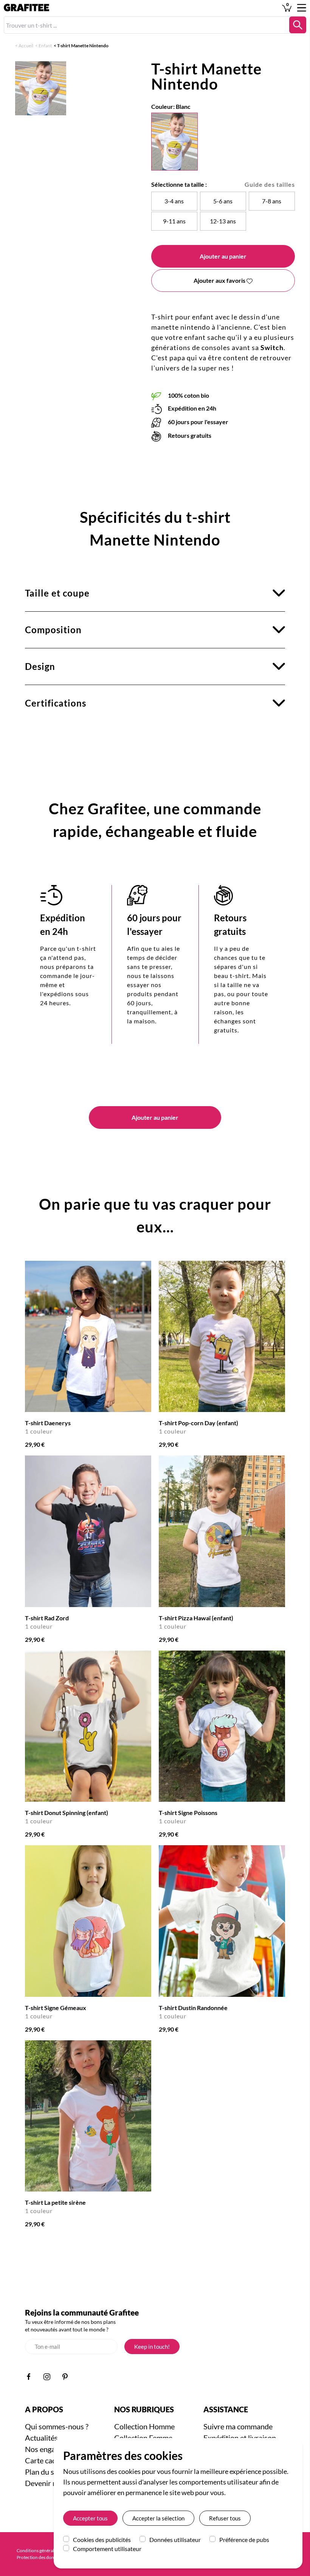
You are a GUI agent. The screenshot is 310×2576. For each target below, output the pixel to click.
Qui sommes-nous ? (57, 2426)
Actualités (41, 2438)
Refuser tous (225, 2518)
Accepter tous (90, 2518)
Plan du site (44, 2472)
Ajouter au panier (223, 256)
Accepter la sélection (158, 2518)
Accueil (26, 46)
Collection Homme (144, 2426)
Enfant (45, 46)
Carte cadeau (46, 2460)
